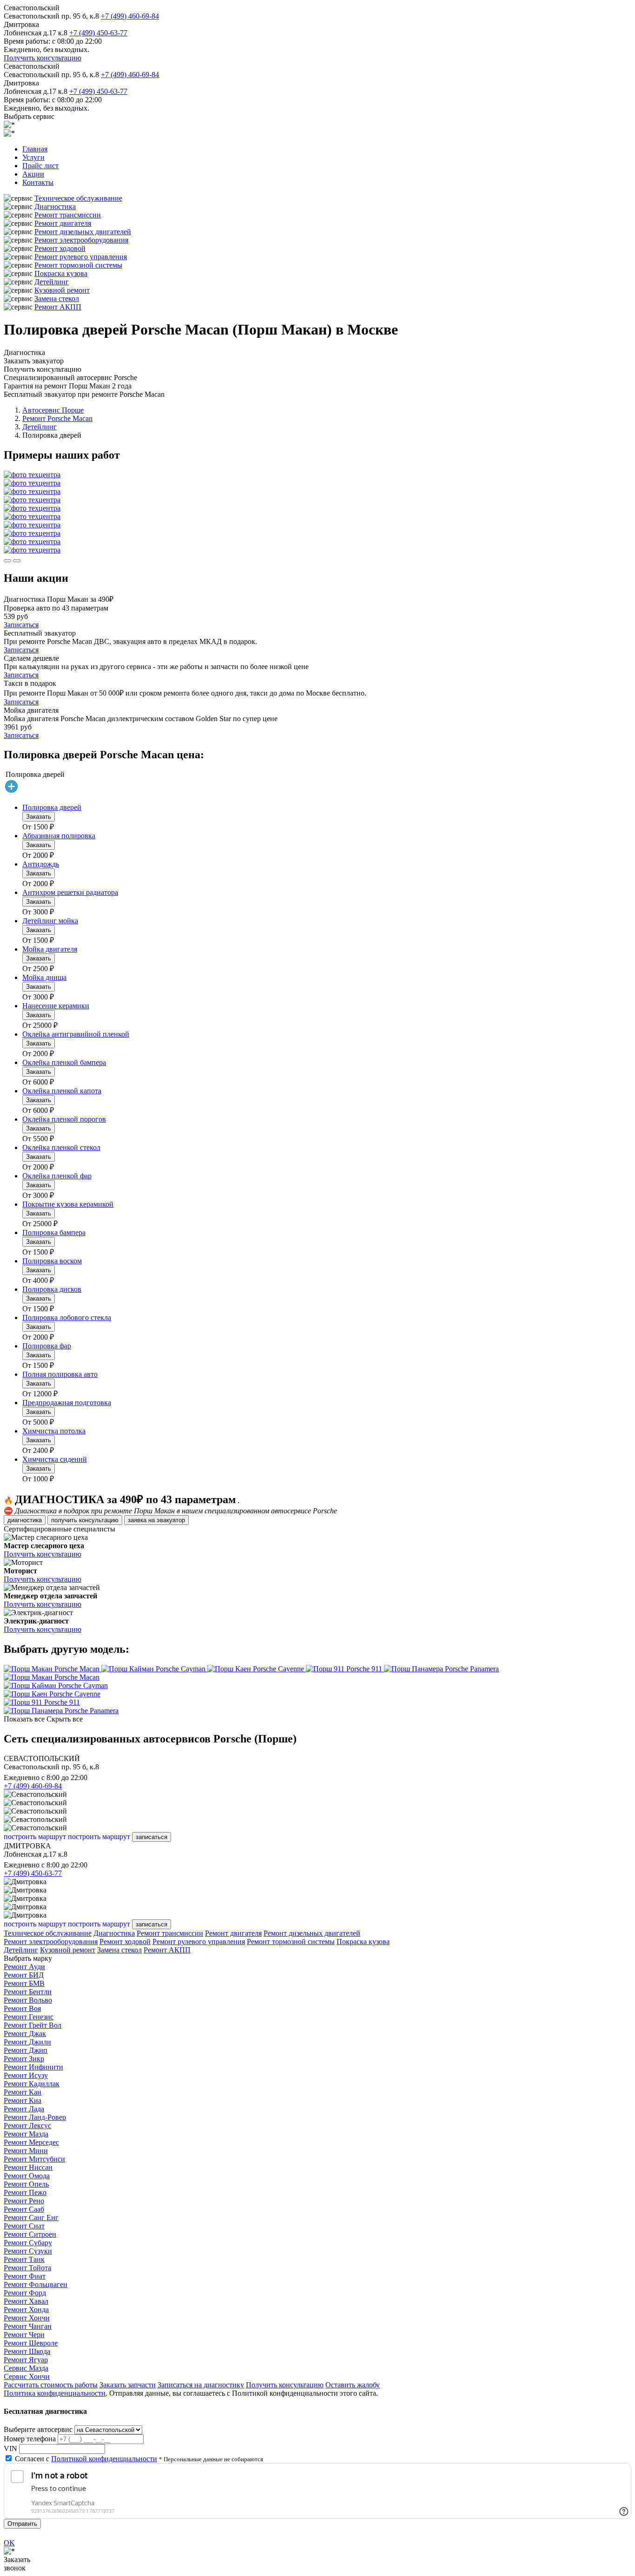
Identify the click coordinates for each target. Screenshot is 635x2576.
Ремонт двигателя (63, 223)
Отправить (22, 2524)
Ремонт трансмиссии (68, 215)
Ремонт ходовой (60, 248)
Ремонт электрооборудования (81, 240)
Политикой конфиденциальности (104, 2459)
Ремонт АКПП (58, 307)
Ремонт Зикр (24, 2059)
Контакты (38, 182)
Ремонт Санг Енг (31, 2218)
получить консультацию (85, 1520)
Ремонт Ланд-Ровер (35, 2117)
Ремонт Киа (23, 2100)
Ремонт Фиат (25, 2276)
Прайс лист (40, 166)
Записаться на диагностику (201, 2385)
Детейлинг (52, 282)
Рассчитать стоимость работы (51, 2385)
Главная (35, 149)
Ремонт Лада (24, 2109)
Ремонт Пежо (25, 2192)
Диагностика (55, 207)
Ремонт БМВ (24, 1983)
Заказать (39, 817)
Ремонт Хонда (26, 2310)
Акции (33, 174)
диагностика (25, 1520)
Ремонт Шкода (27, 2351)
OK (9, 2543)
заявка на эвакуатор (156, 1520)
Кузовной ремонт (62, 290)
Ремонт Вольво (28, 2000)
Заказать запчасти (128, 2385)
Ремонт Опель (26, 2184)
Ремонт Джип (26, 2050)
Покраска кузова (61, 273)
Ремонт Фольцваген (36, 2284)
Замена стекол (57, 299)
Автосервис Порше (53, 410)
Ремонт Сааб (24, 2209)
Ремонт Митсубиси (34, 2159)
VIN (10, 2448)
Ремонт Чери (24, 2335)
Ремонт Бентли (28, 1992)
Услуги (33, 157)
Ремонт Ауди (24, 1967)
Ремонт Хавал (26, 2301)
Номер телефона (30, 2439)
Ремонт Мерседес (31, 2142)
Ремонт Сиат (24, 2226)
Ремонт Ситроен (30, 2234)
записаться (152, 1837)
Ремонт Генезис (29, 2017)
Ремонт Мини (26, 2151)
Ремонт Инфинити (33, 2067)
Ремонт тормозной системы (78, 265)
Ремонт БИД (24, 1975)
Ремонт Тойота (27, 2268)
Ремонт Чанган (28, 2326)
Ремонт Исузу (26, 2075)
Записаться (21, 625)
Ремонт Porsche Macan (57, 418)
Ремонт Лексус (27, 2126)
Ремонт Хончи (27, 2318)
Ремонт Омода (27, 2176)
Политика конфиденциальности (55, 2393)
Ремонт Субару (28, 2243)
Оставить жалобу (353, 2385)
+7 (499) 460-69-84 (130, 16)
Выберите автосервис (38, 2429)
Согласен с (86, 2459)
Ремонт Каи (23, 2092)
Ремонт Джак (25, 2034)
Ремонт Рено (24, 2201)
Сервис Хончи (27, 2376)
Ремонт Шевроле (31, 2343)
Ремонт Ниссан (28, 2167)
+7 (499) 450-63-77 (98, 33)
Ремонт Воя (22, 2008)
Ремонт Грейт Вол (33, 2025)
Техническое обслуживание (78, 198)
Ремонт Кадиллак (32, 2084)
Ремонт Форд (25, 2293)
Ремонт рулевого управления (81, 257)
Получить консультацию (43, 58)
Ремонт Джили (27, 2042)
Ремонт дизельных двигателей (83, 232)
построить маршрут (35, 1837)
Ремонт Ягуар (26, 2360)
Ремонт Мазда (26, 2134)
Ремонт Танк (24, 2259)
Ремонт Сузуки (28, 2251)
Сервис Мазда (26, 2368)
